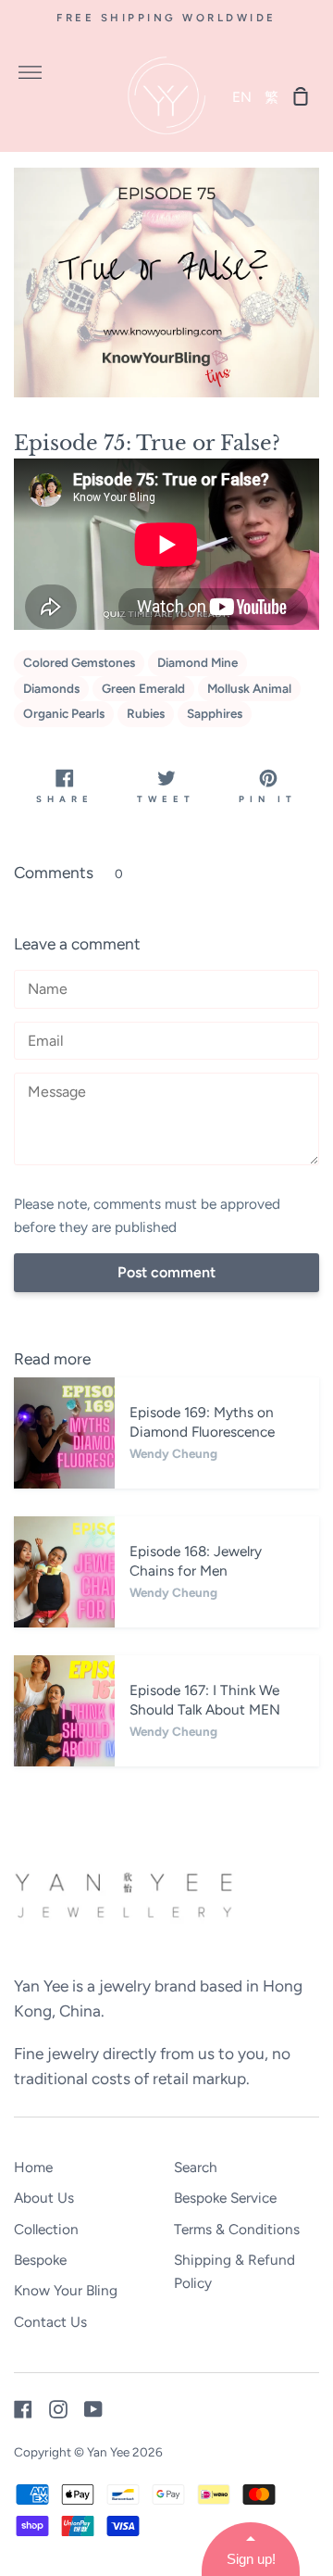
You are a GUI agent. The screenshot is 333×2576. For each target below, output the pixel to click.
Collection (46, 2229)
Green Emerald (143, 688)
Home (33, 2167)
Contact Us (50, 2322)
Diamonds (51, 688)
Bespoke (40, 2260)
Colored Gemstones (79, 662)
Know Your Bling (66, 2290)
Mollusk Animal (249, 688)
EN (242, 97)
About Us (44, 2198)
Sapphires (215, 713)
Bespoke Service (225, 2198)
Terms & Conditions (237, 2229)
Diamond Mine (197, 662)
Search (196, 2167)
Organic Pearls (64, 713)
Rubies (146, 713)
